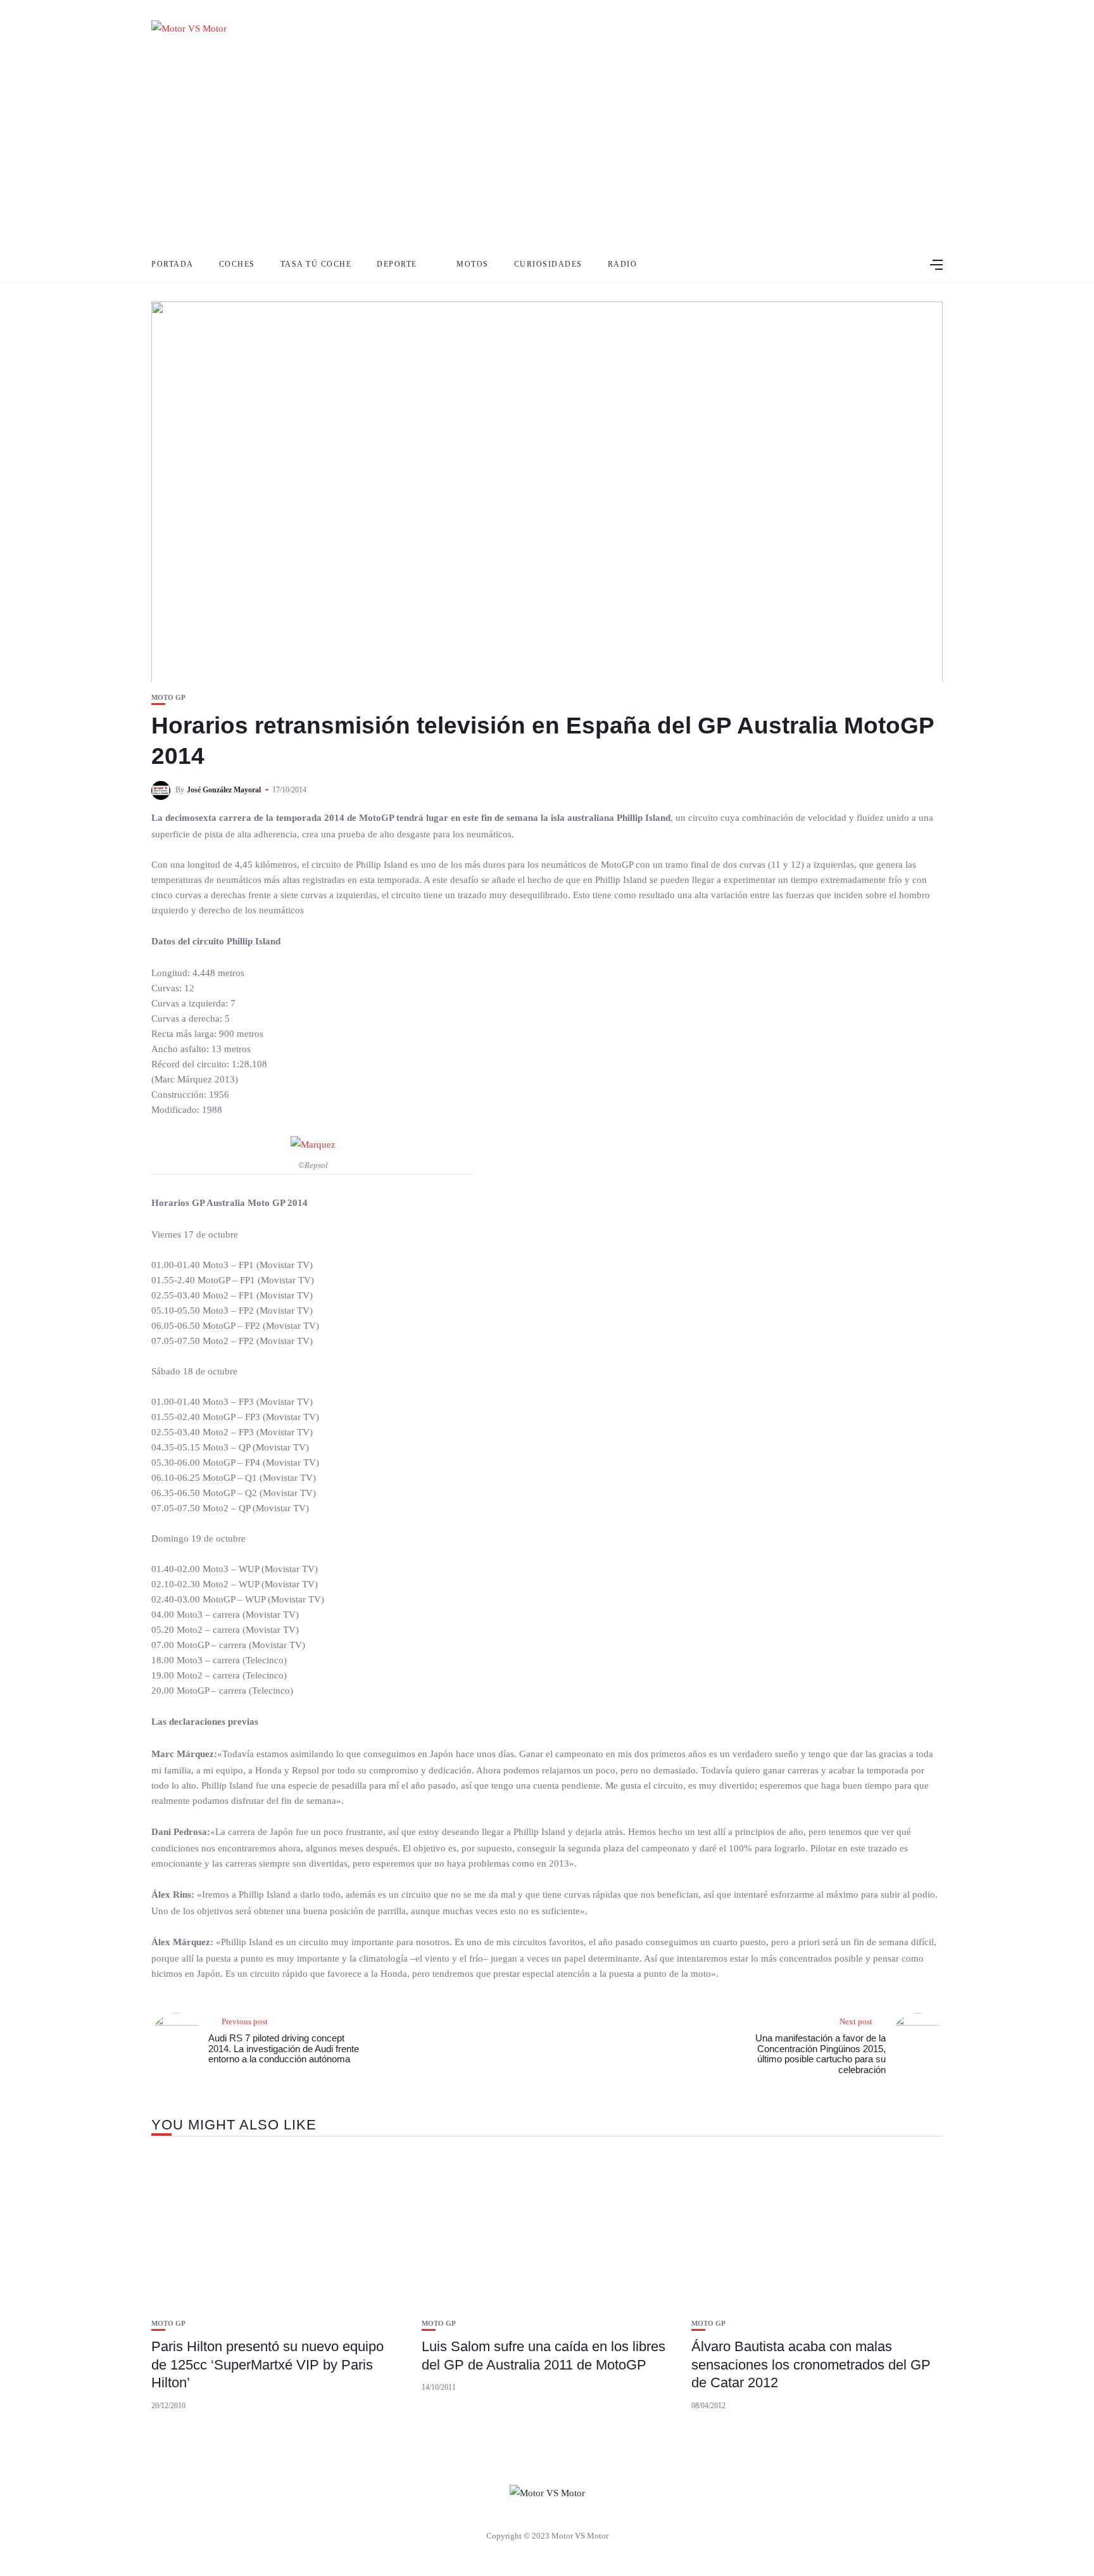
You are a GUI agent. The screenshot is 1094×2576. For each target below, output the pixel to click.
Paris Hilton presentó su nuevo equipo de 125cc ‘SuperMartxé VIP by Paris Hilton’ (267, 2364)
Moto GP (168, 698)
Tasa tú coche (316, 264)
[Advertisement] (547, 152)
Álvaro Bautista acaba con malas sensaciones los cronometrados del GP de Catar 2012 (811, 2364)
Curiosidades (548, 264)
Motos (473, 264)
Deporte (397, 264)
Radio (623, 264)
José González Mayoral (224, 790)
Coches (237, 264)
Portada (173, 264)
